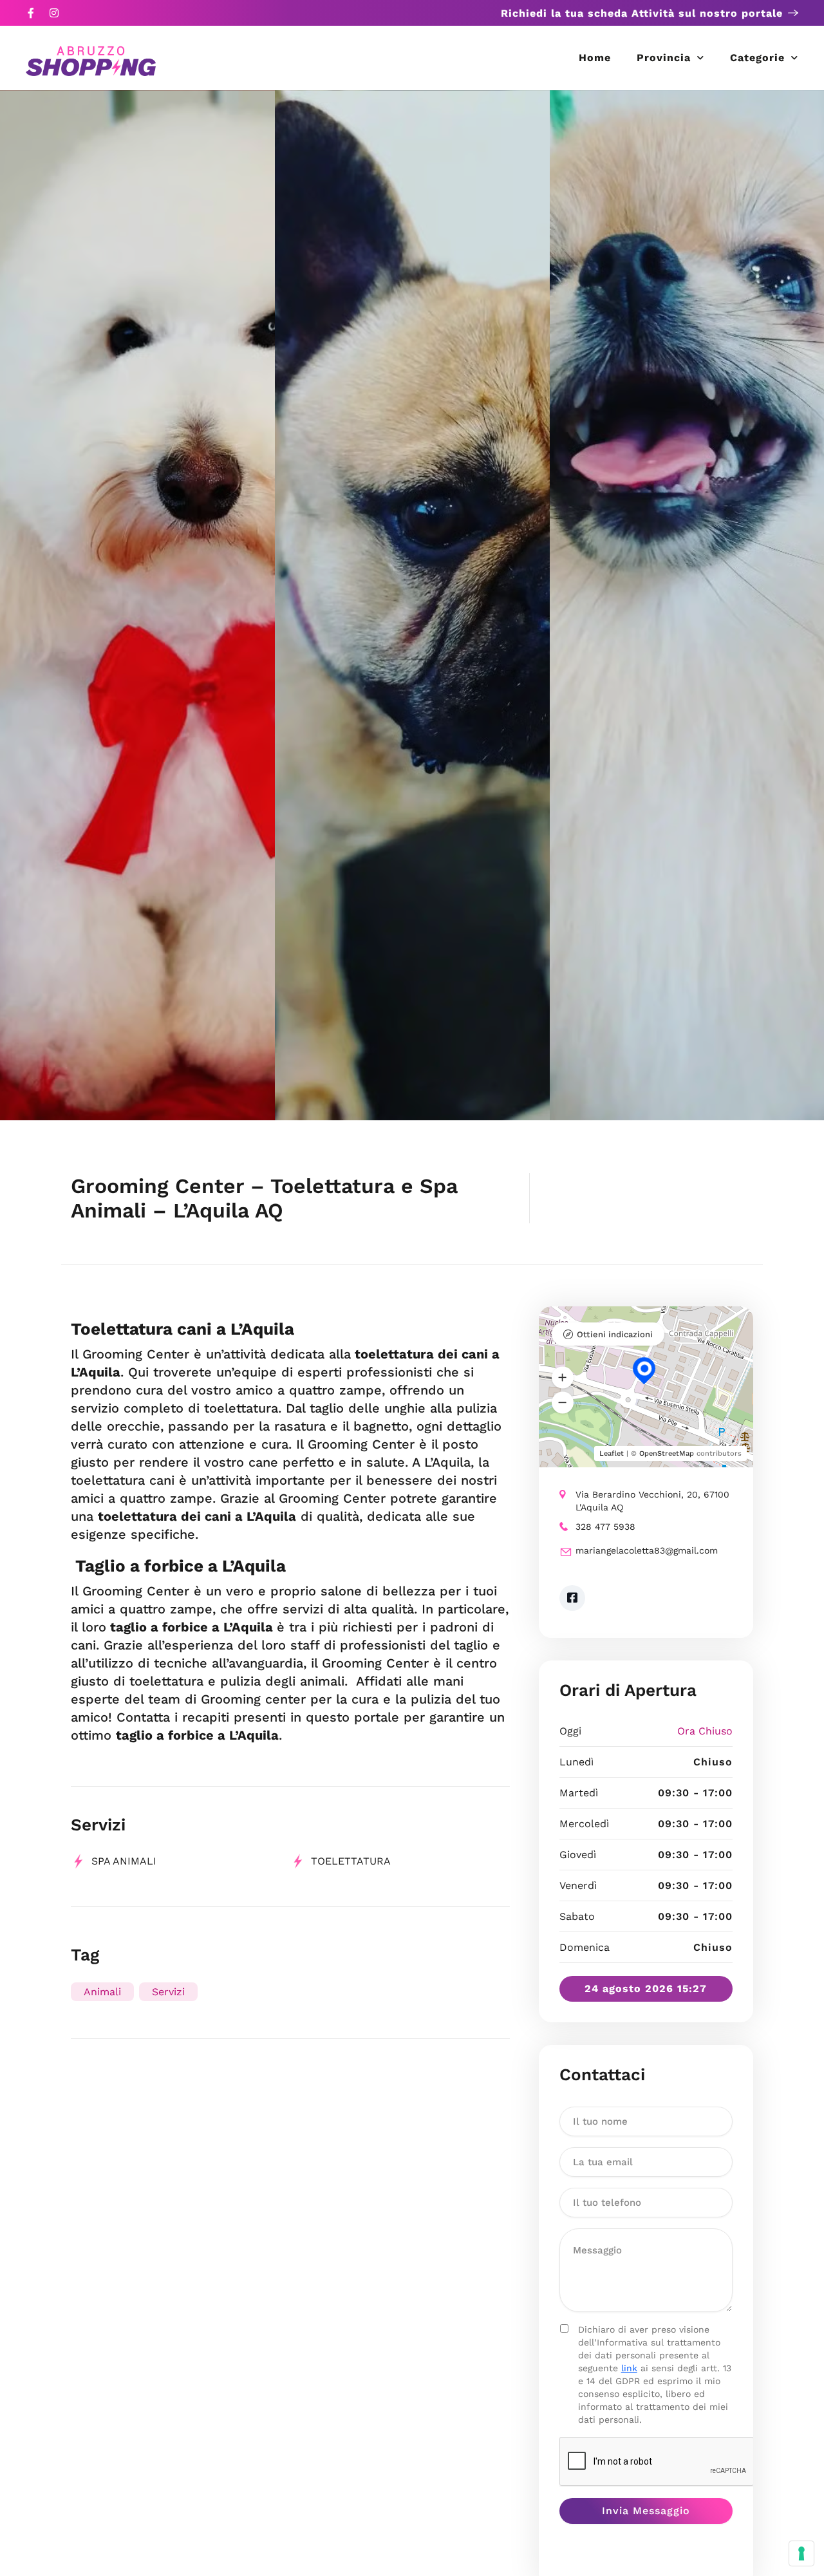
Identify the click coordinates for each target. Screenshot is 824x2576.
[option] (137, 605)
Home (595, 58)
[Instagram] (54, 13)
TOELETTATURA (351, 1861)
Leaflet (612, 1453)
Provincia (664, 58)
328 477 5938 (605, 1527)
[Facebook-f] (31, 13)
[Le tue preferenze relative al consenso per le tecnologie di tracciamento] (801, 2553)
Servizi (168, 1992)
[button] (563, 1378)
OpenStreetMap (667, 1453)
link (629, 2368)
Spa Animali (124, 1861)
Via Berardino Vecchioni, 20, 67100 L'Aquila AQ (652, 1501)
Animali (102, 1992)
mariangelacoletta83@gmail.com (647, 1550)
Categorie (757, 58)
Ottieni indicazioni (615, 1334)
